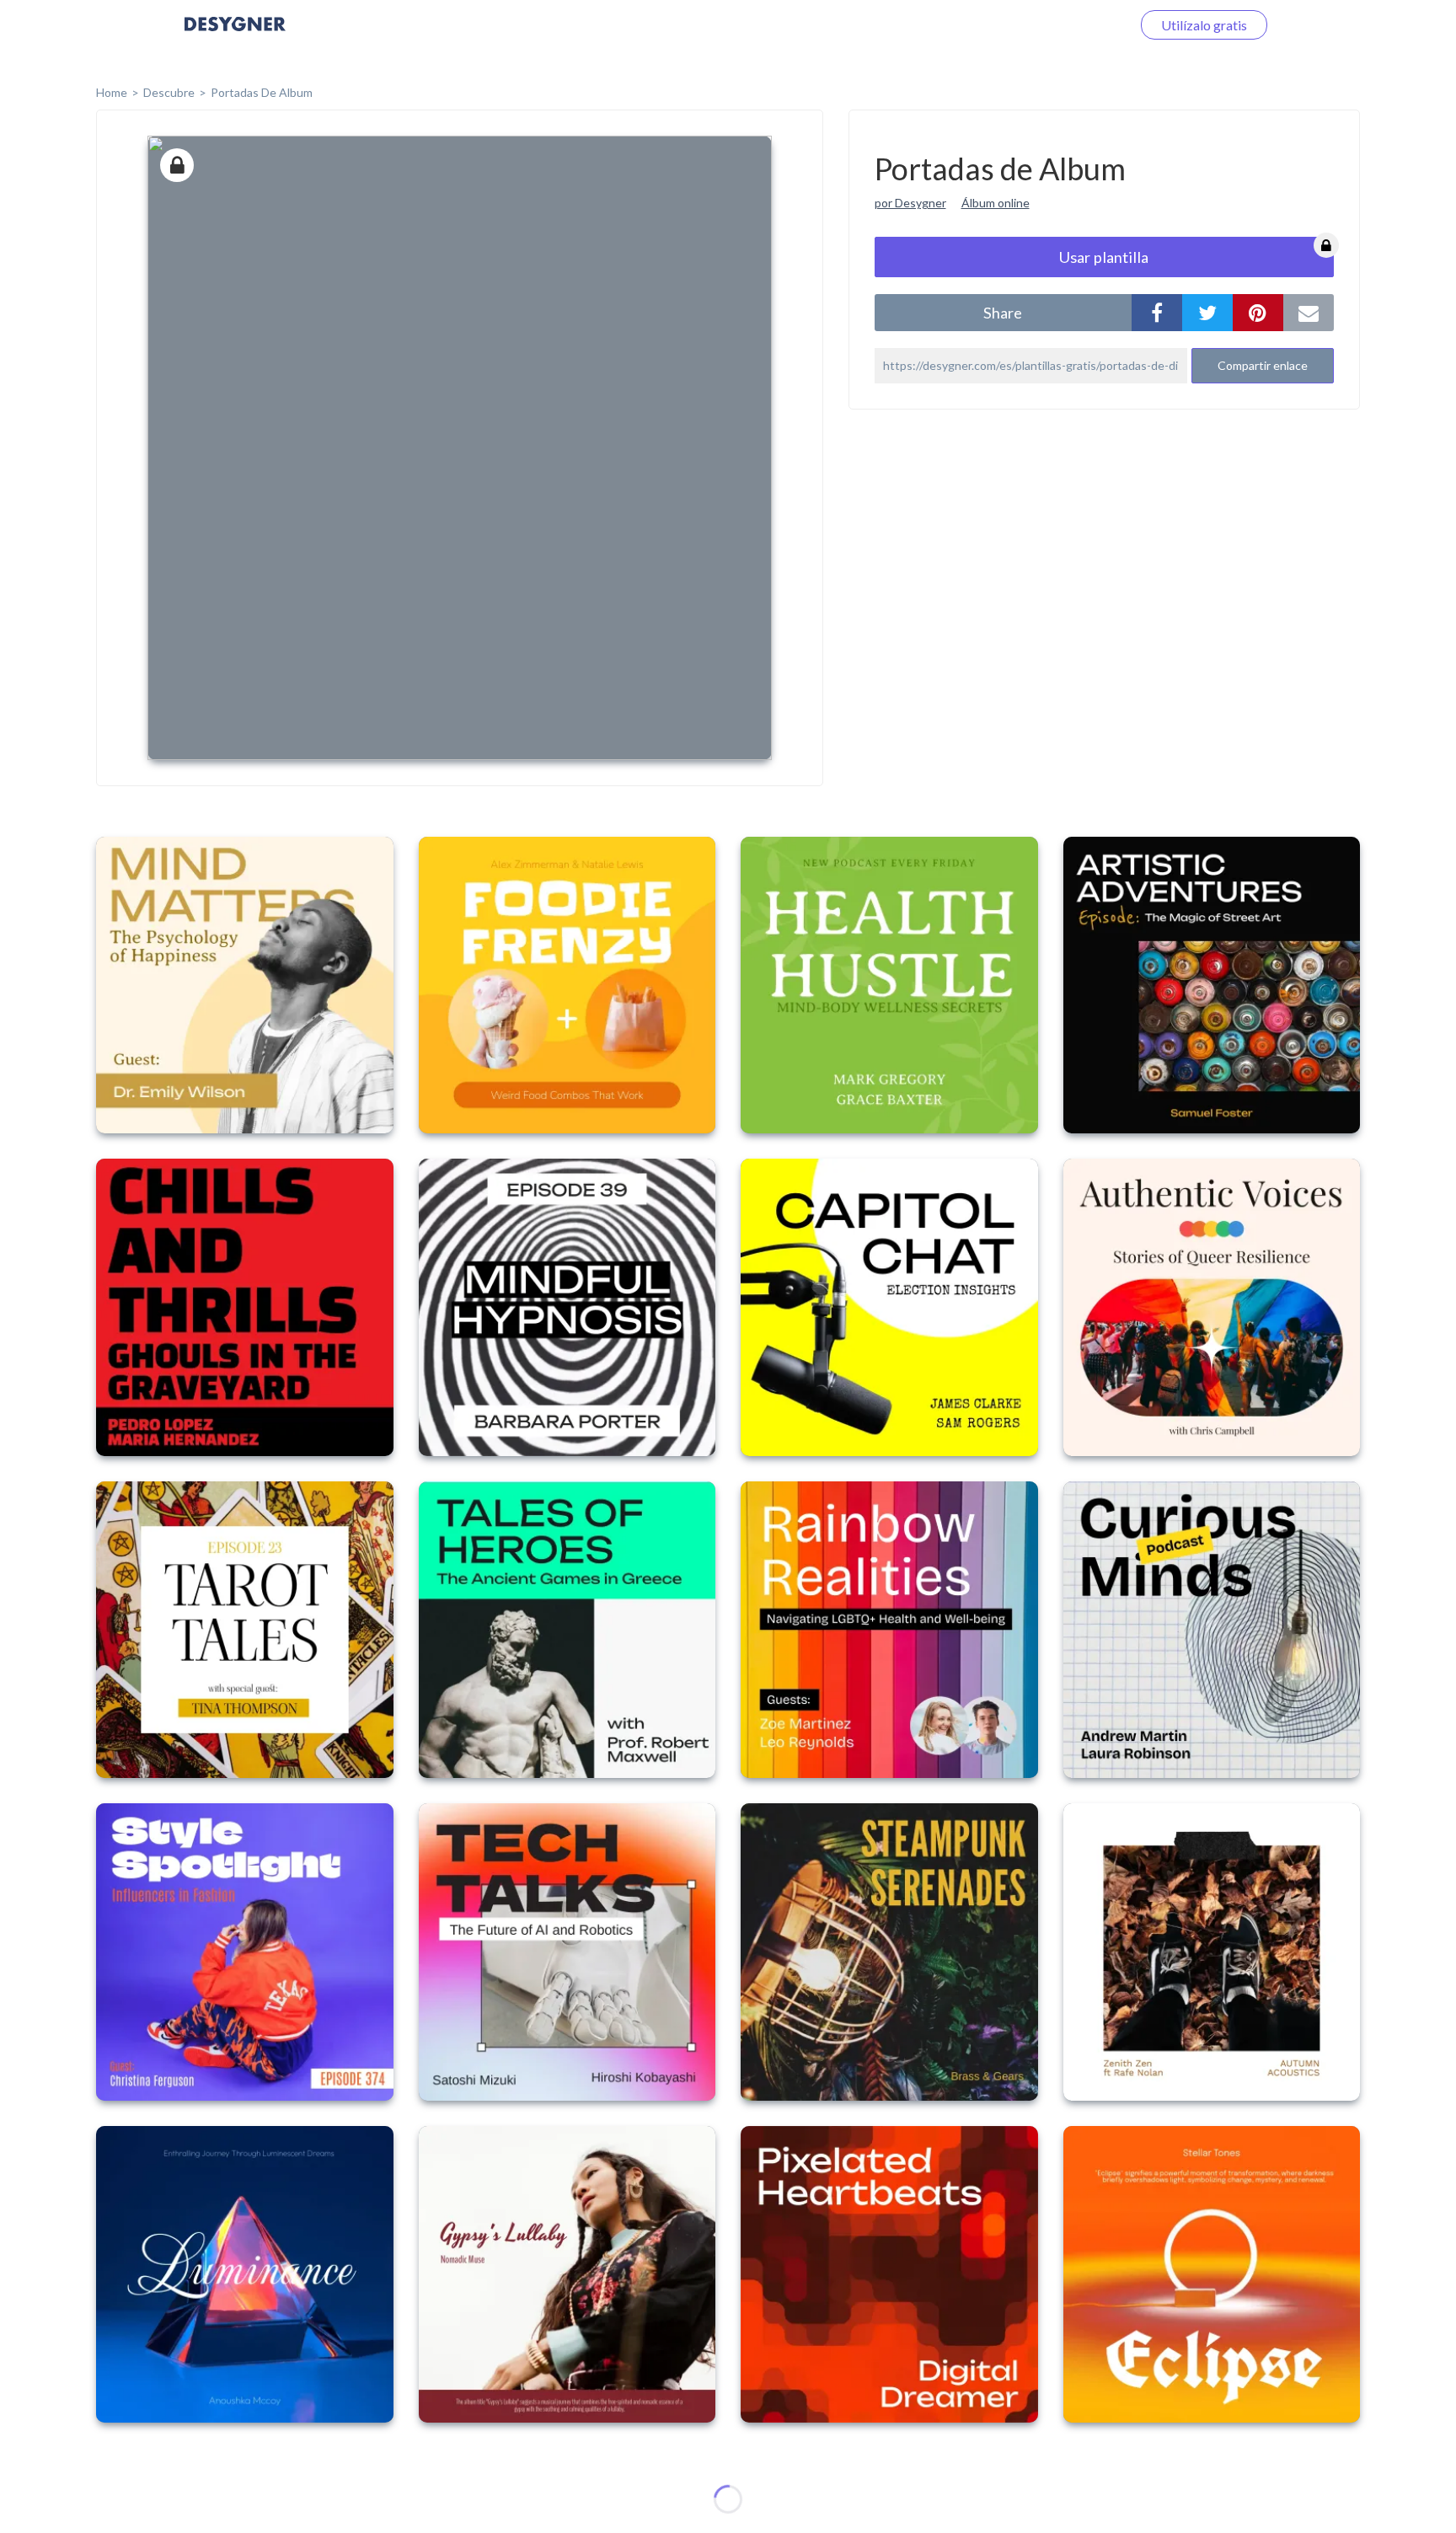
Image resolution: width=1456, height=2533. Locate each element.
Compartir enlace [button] (1263, 365)
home (112, 92)
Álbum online (996, 203)
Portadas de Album (262, 92)
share (1003, 313)
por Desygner (910, 203)
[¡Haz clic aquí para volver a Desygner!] (235, 36)
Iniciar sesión (1073, 25)
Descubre (169, 92)
